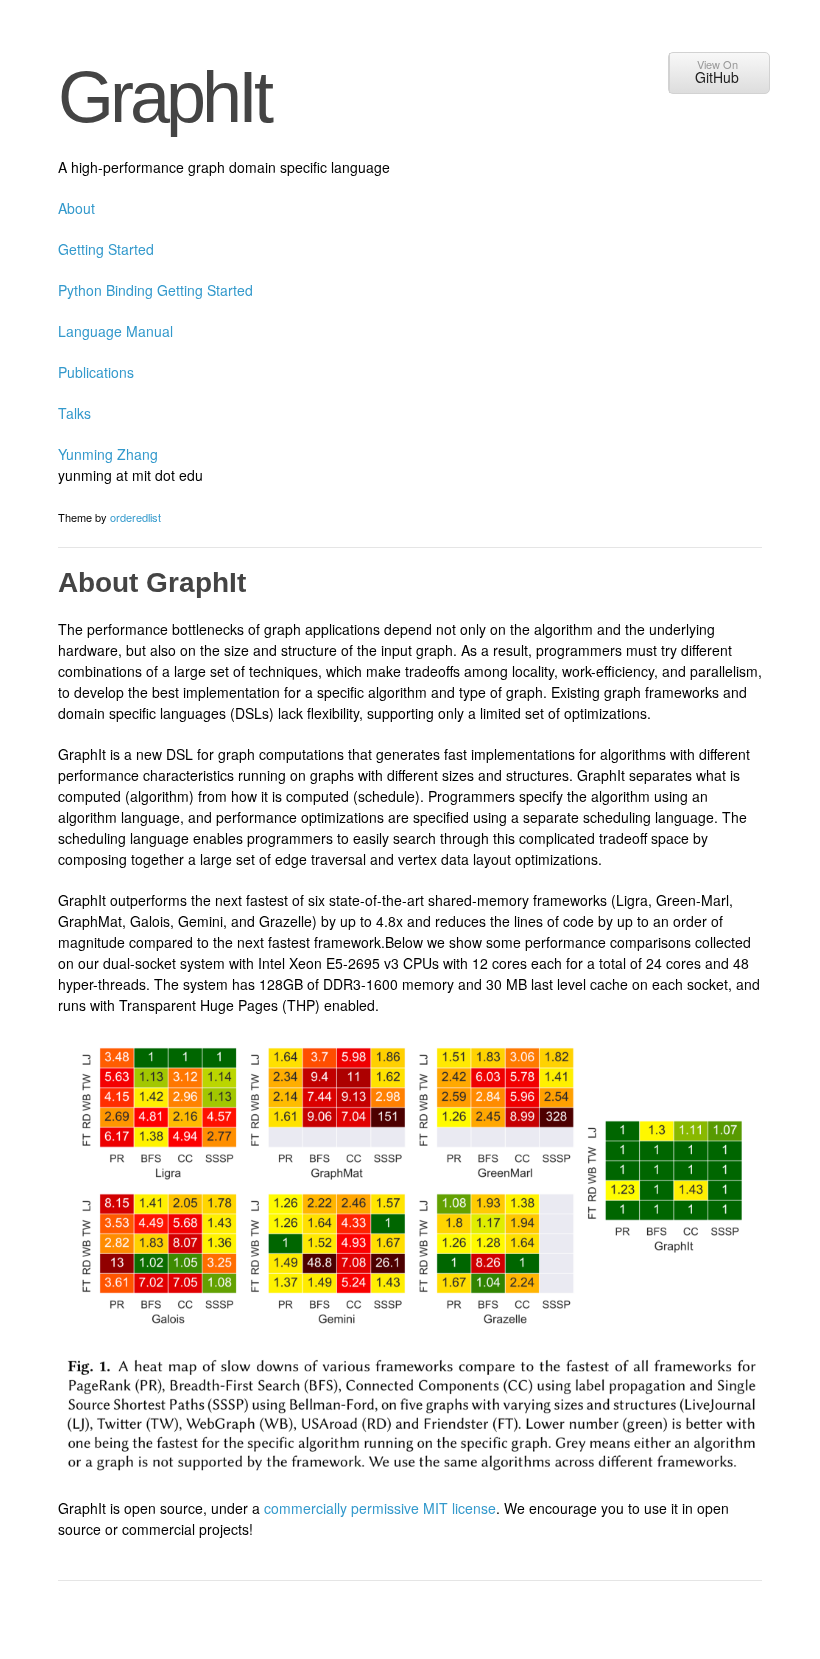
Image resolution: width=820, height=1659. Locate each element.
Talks (74, 413)
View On (717, 71)
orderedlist (135, 517)
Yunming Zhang (108, 454)
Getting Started (106, 249)
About (76, 208)
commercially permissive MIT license (380, 1508)
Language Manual (115, 331)
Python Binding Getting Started (155, 290)
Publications (96, 372)
